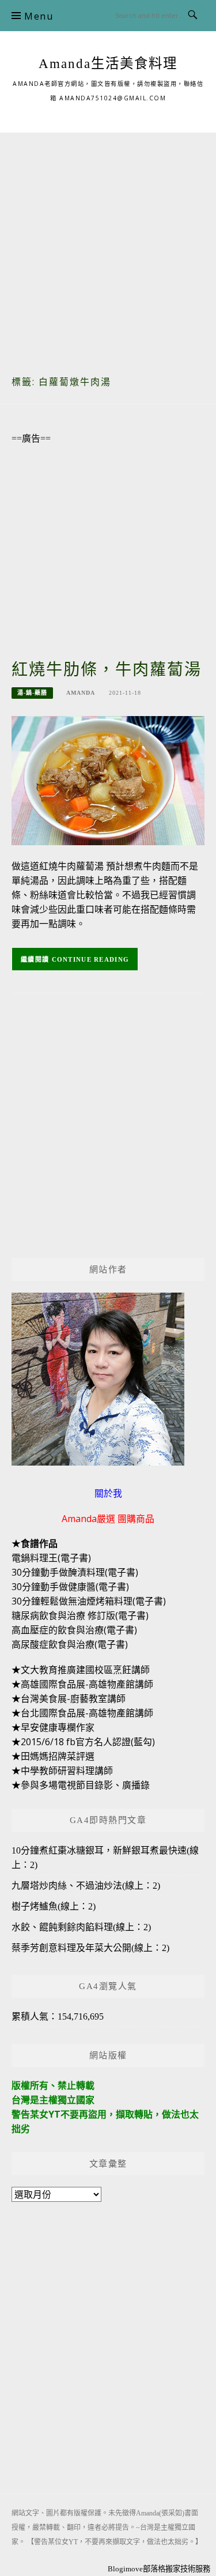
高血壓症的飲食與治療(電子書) (74, 1630)
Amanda (81, 693)
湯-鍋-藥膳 (32, 693)
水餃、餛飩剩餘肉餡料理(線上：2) (81, 1927)
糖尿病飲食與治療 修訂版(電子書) (80, 1615)
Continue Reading (91, 959)
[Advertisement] (108, 241)
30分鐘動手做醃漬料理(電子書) (75, 1572)
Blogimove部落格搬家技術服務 (159, 2569)
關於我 (108, 1493)
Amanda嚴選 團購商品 (108, 1519)
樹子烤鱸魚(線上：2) (54, 1906)
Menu (39, 16)
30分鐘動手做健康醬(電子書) (70, 1587)
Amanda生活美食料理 (108, 63)
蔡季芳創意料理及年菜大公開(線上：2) (90, 1948)
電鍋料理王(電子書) (51, 1558)
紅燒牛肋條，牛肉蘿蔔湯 (107, 670)
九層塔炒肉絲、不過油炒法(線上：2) (86, 1886)
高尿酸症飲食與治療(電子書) (70, 1644)
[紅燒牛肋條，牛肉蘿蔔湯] (108, 780)
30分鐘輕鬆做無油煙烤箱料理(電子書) (89, 1601)
